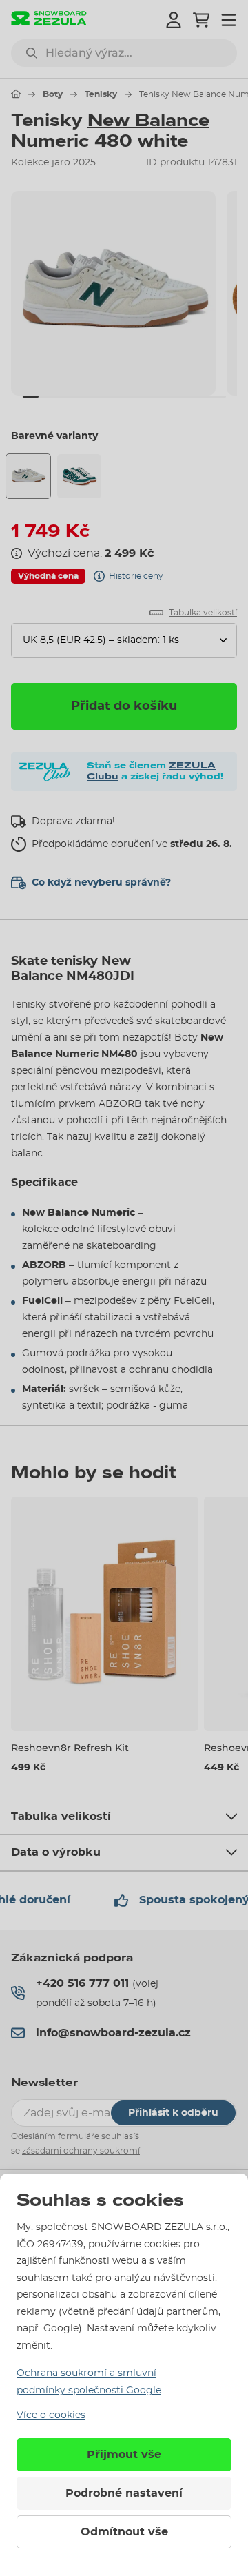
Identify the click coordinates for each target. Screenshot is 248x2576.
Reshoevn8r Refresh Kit (70, 1748)
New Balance (148, 121)
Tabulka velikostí (61, 1817)
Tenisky (101, 94)
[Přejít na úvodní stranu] (16, 94)
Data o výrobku (56, 1852)
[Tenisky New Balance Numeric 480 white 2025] (28, 476)
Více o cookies (51, 2415)
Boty (53, 94)
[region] (124, 293)
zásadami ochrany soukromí (81, 2151)
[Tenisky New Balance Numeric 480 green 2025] (79, 476)
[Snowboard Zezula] (49, 20)
